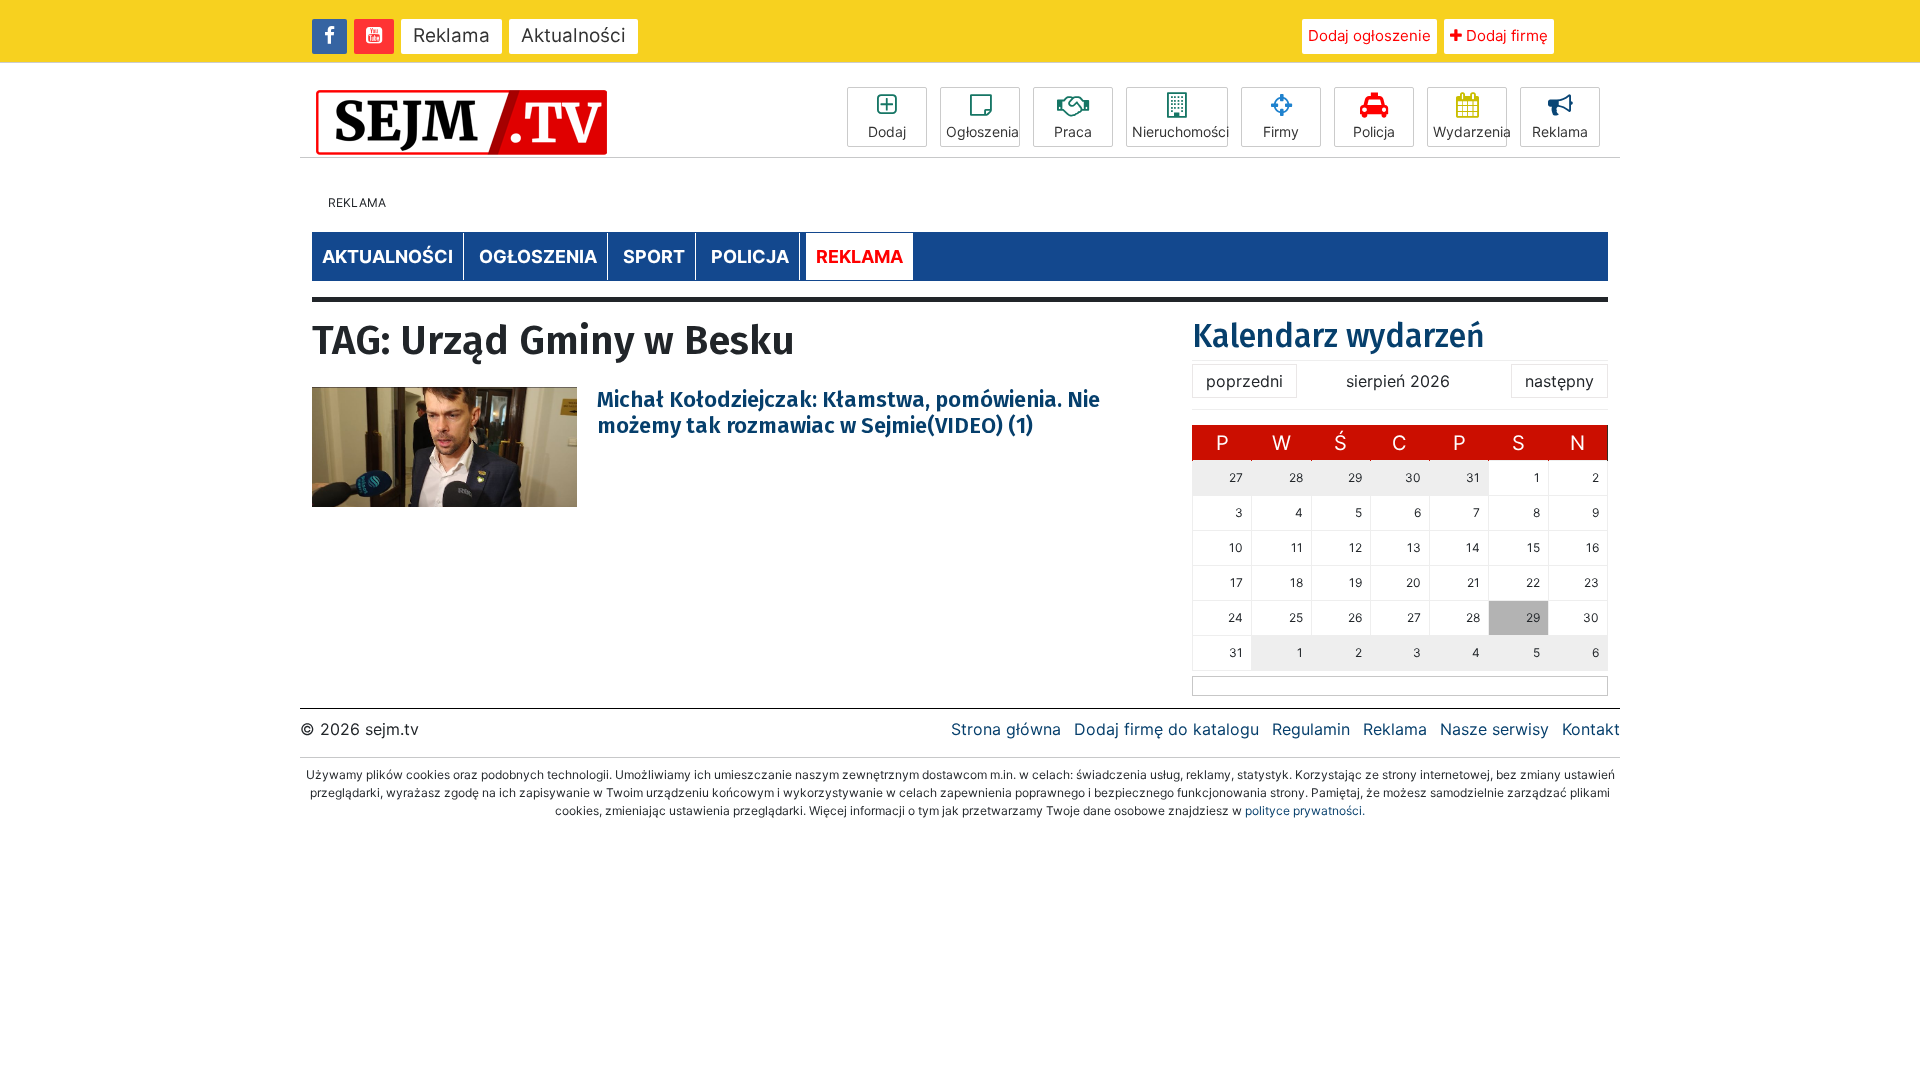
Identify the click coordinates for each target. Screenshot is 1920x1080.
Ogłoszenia (982, 131)
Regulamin (1311, 729)
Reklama (451, 35)
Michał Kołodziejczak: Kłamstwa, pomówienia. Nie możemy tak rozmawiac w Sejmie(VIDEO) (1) (848, 412)
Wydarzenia (1470, 131)
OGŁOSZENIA (538, 256)
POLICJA (750, 256)
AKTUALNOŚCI (387, 256)
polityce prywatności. (1305, 810)
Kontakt (1591, 729)
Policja (1374, 131)
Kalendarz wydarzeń (1338, 336)
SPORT (654, 256)
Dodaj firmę (1505, 35)
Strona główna (1006, 729)
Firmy (1281, 131)
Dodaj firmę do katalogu (1166, 729)
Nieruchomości (1180, 131)
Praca (1073, 131)
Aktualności (573, 35)
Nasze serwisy (1494, 729)
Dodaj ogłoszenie (1369, 35)
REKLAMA (859, 256)
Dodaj (887, 131)
